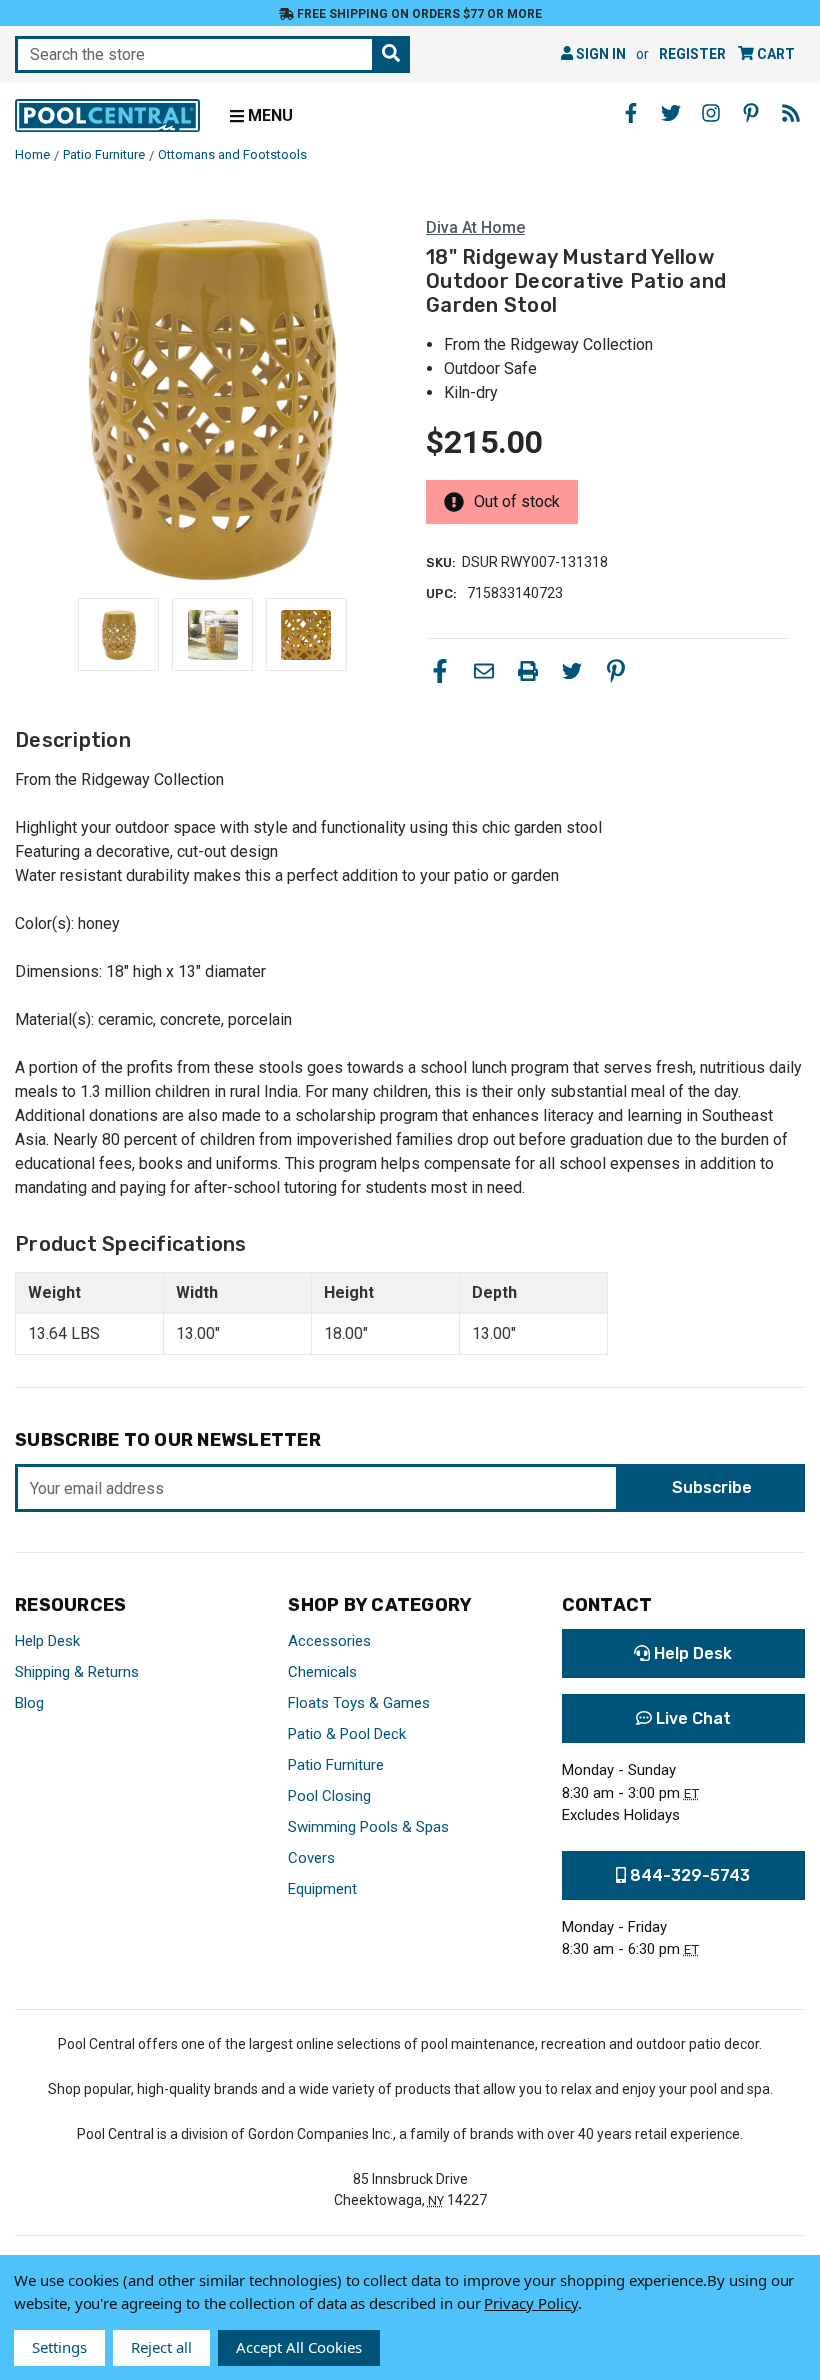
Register (692, 54)
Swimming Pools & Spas (368, 1827)
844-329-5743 (688, 1875)
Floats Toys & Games (359, 1703)
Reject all (161, 2347)
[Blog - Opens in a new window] (791, 113)
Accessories (329, 1641)
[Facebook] (440, 671)
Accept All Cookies (299, 2347)
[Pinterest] (616, 671)
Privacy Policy (530, 2303)
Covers (311, 1858)
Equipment (322, 1889)
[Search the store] (391, 54)
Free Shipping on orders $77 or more (418, 14)
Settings (59, 2347)
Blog (29, 1703)
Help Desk (47, 1641)
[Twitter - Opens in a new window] (671, 113)
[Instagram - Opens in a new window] (711, 113)
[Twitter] (572, 671)
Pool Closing (329, 1796)
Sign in (599, 54)
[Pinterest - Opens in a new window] (751, 113)
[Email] (484, 671)
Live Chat (691, 1718)
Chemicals (322, 1672)
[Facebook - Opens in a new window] (631, 113)
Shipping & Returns (77, 1672)
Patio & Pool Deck (347, 1734)
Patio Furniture (336, 1765)
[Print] (528, 671)
